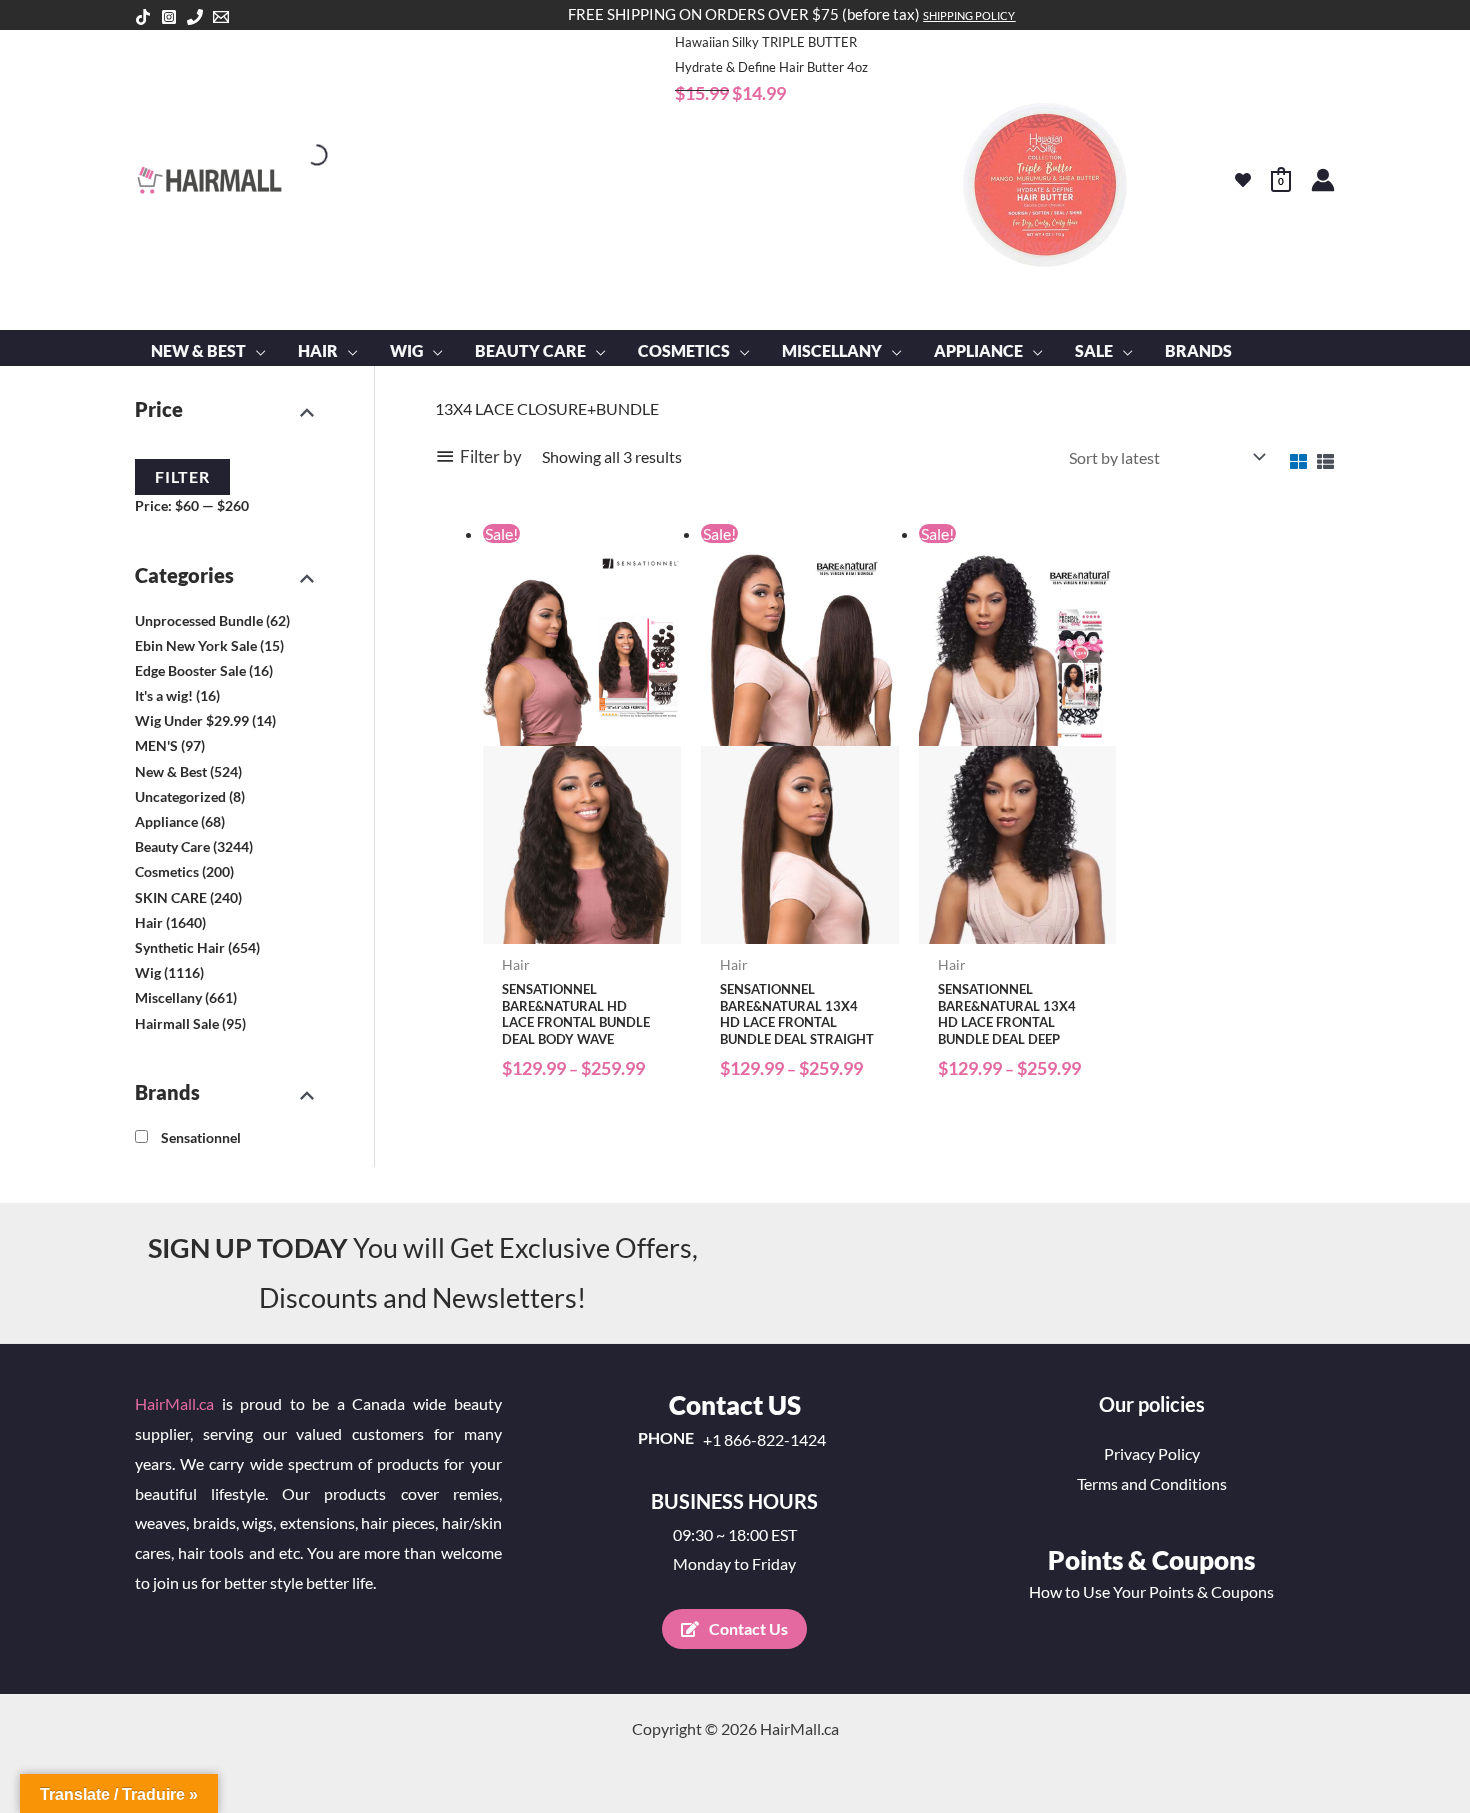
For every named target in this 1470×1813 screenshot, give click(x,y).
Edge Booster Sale (190, 670)
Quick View (581, 926)
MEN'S (156, 745)
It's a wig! (164, 695)
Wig (148, 972)
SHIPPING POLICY (969, 15)
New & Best (171, 771)
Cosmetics (167, 871)
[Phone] (195, 17)
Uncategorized (180, 796)
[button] (256, 351)
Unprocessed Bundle (199, 620)
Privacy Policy (1152, 1453)
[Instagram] (169, 17)
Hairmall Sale (177, 1023)
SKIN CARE (171, 897)
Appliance (166, 821)
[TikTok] (143, 17)
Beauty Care (172, 846)
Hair (149, 922)
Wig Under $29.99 (192, 720)
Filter (182, 476)
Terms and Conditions (1152, 1483)
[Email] (221, 17)
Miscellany (168, 997)
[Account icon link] (1323, 180)
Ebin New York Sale (196, 645)
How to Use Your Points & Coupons (1151, 1591)
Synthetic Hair (180, 947)
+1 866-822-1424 (764, 1440)
